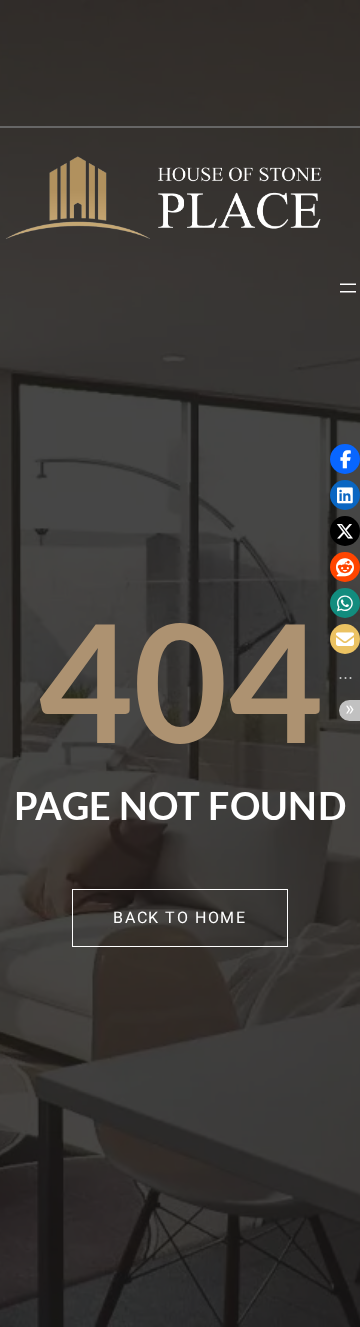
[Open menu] (348, 288)
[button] (345, 459)
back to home (179, 918)
